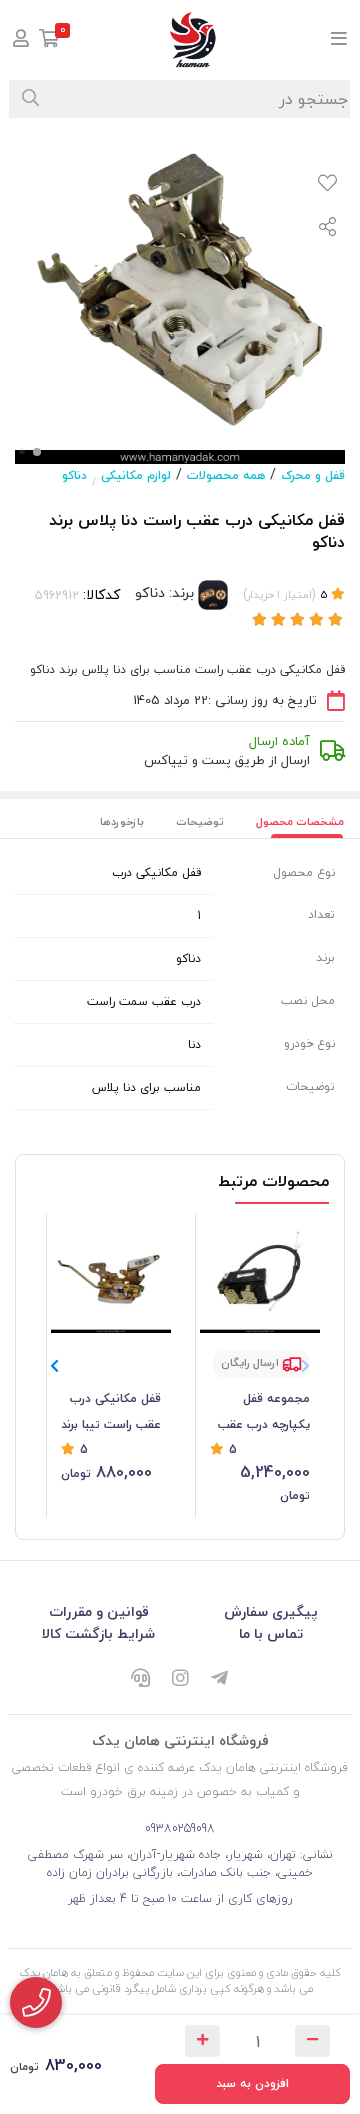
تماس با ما (271, 1633)
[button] (54, 1366)
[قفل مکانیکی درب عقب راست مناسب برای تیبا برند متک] (111, 1273)
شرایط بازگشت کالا (98, 1633)
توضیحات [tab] (200, 821)
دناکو (74, 475)
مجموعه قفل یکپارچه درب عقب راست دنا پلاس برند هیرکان (260, 1413)
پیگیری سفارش (271, 1611)
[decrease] (312, 2041)
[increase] (202, 2041)
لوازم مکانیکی (136, 475)
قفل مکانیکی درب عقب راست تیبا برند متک (111, 1413)
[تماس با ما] (36, 2002)
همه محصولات (226, 475)
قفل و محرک (313, 475)
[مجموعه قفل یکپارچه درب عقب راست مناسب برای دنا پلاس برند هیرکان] (260, 1273)
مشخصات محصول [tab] (300, 821)
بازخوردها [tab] (122, 821)
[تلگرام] (220, 1679)
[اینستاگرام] (180, 1679)
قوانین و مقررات (99, 1611)
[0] (49, 40)
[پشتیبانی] (140, 1679)
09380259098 (180, 1828)
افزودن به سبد (252, 2083)
